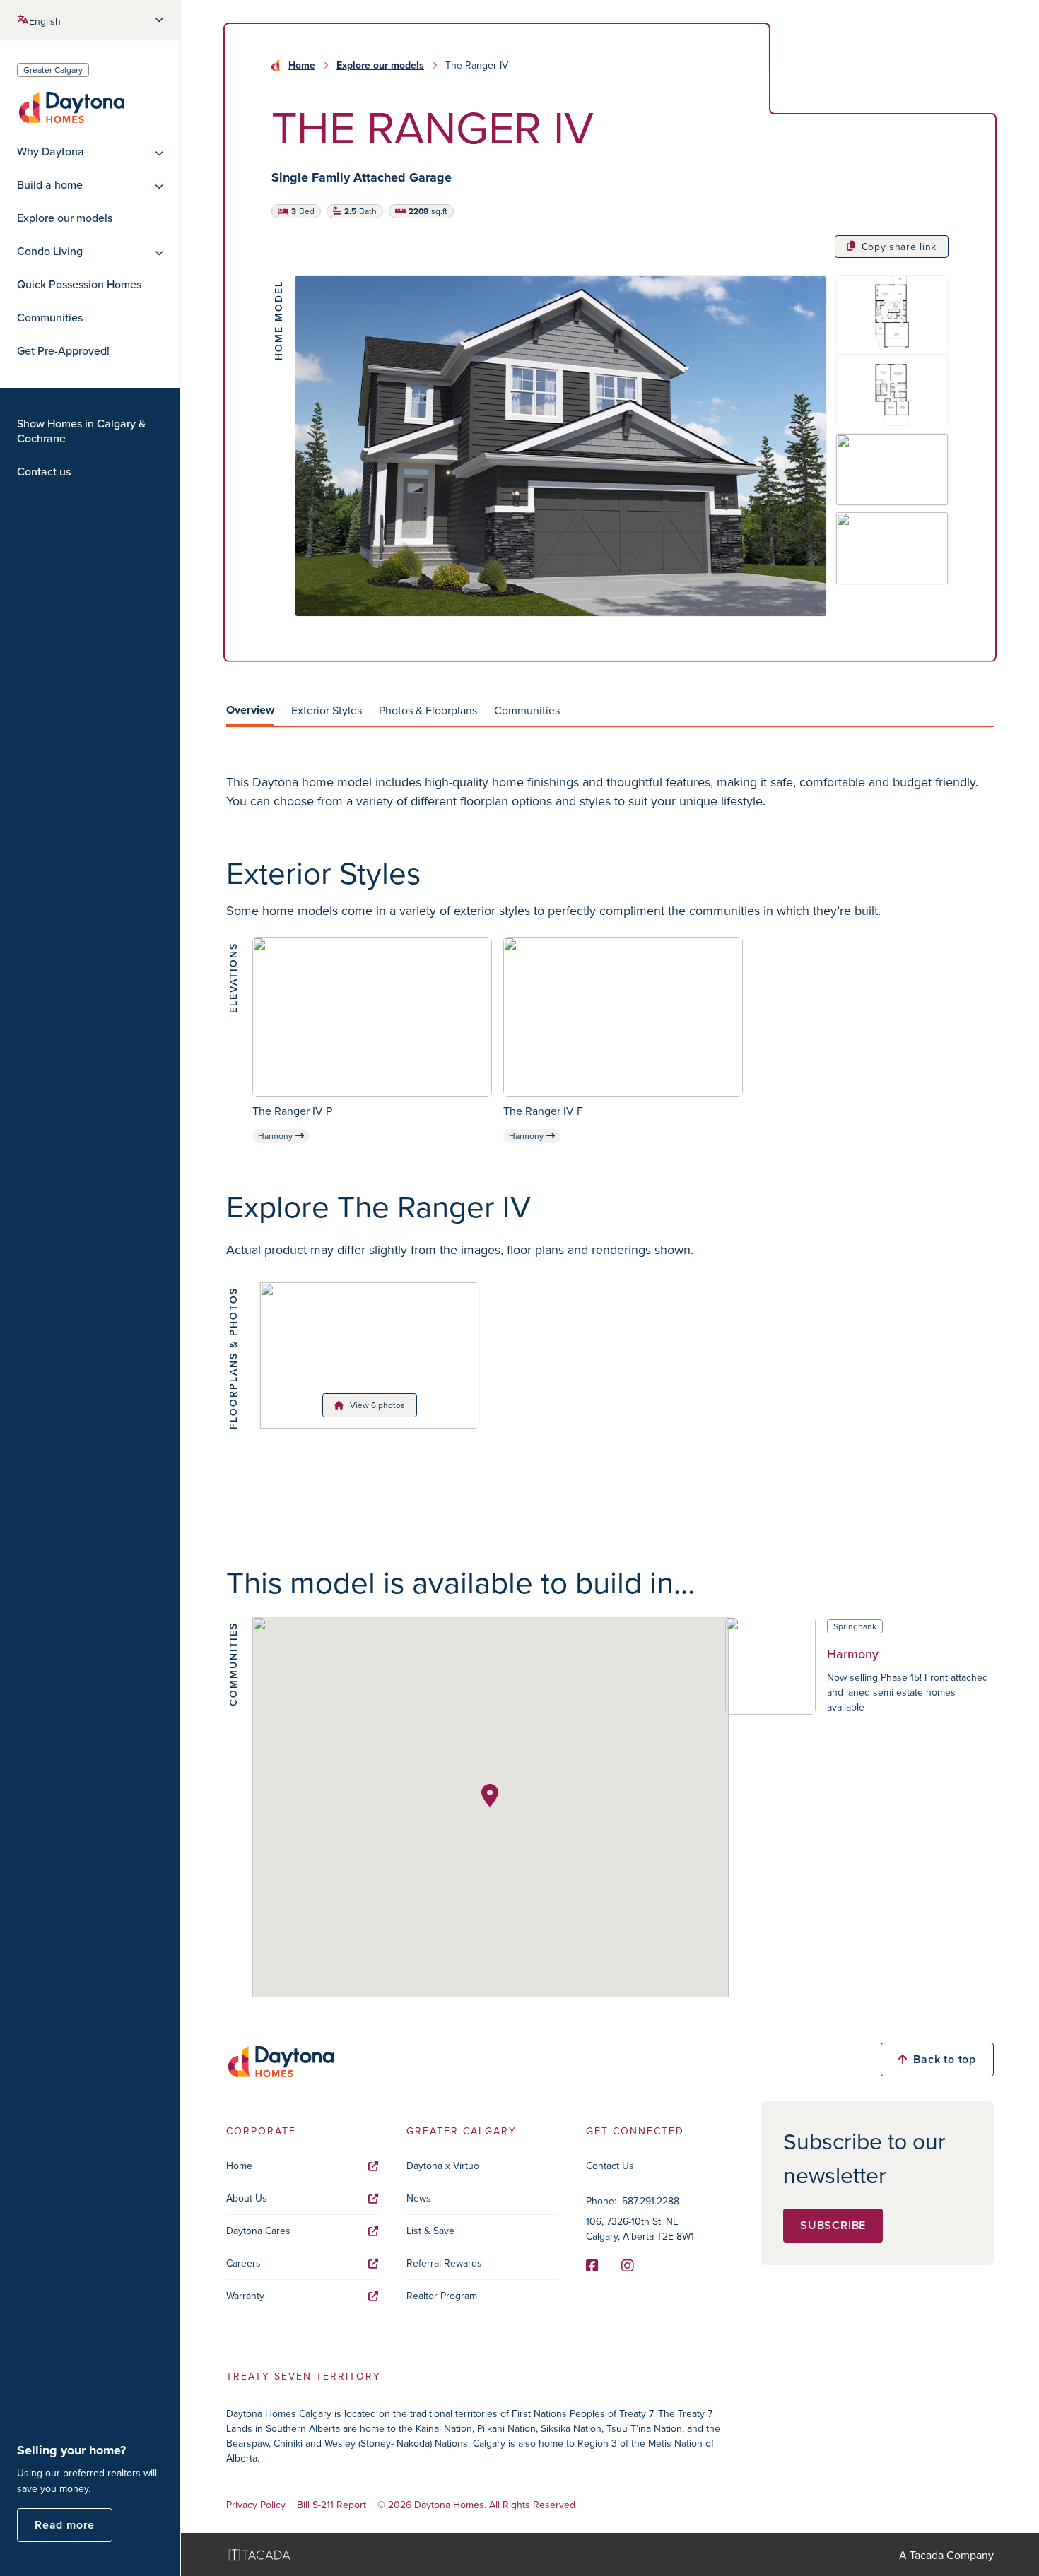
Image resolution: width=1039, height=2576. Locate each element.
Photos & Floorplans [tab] (428, 710)
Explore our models (65, 218)
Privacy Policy (256, 2505)
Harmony (275, 1136)
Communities (50, 318)
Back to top (945, 2059)
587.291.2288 (651, 2201)
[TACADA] (259, 2554)
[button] (490, 1795)
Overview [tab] (250, 710)
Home (302, 65)
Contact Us (610, 2166)
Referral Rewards (444, 2263)
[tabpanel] (610, 791)
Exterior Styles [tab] (327, 710)
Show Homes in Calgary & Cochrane (81, 431)
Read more (65, 2525)
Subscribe (833, 2225)
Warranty (245, 2296)
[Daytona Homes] (71, 106)
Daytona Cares (258, 2231)
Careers (243, 2263)
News (419, 2198)
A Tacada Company (946, 2555)
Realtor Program (442, 2296)
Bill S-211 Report (331, 2505)
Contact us (44, 472)
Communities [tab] (527, 710)
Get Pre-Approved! (63, 351)
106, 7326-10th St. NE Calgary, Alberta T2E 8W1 (640, 2229)
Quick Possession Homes (79, 284)
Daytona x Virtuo (443, 2166)
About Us (247, 2198)
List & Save (430, 2231)
